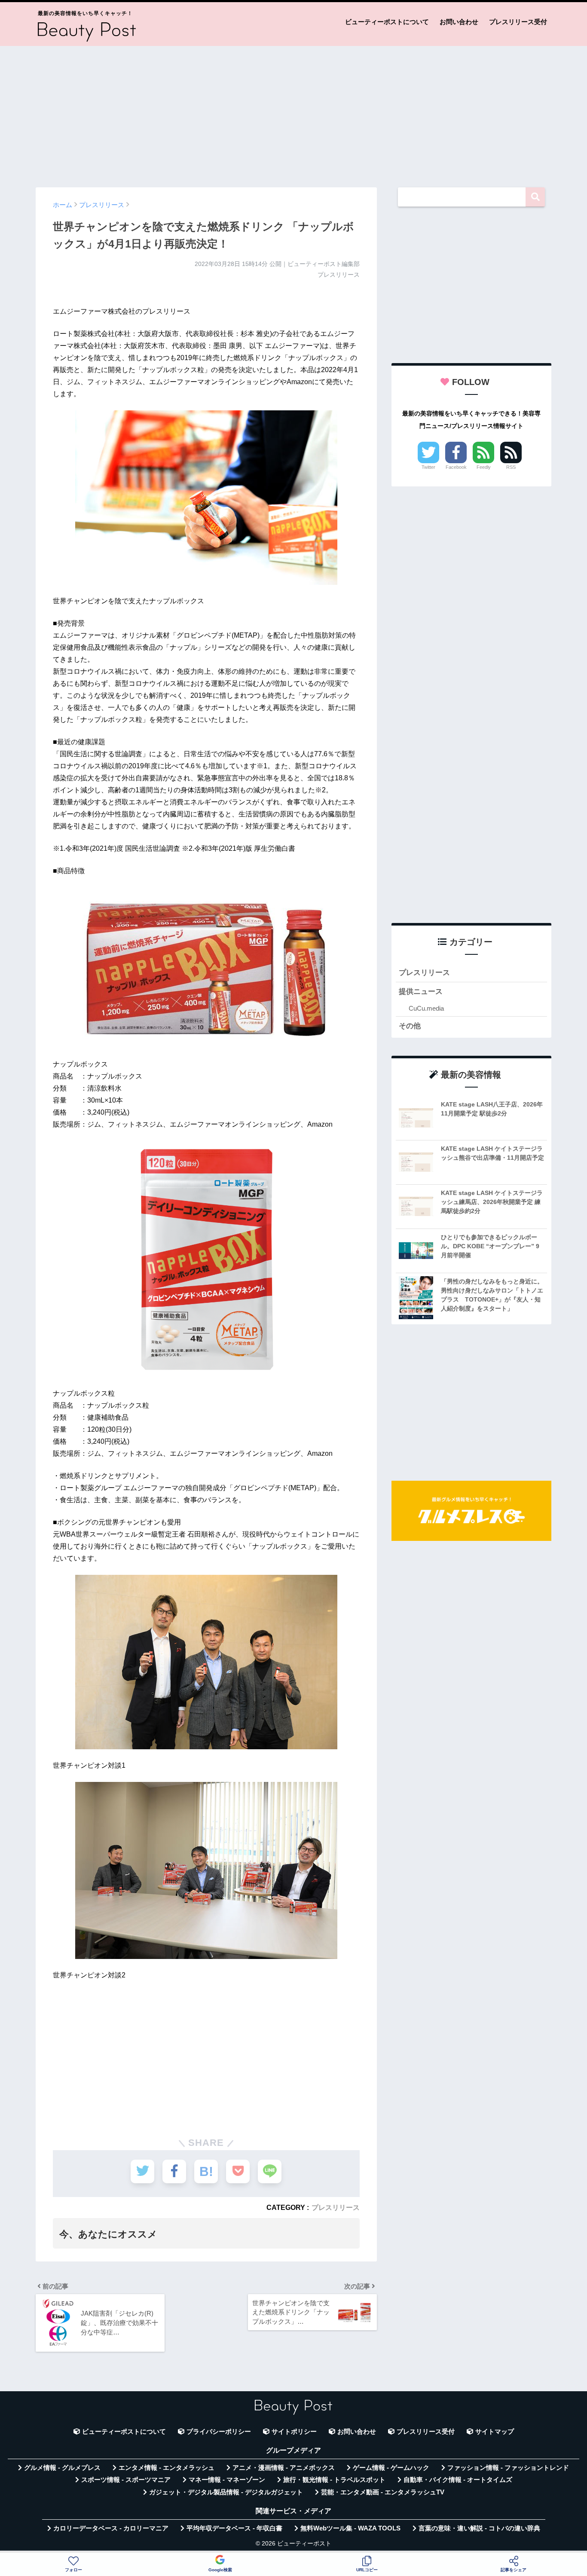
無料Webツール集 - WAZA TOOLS (350, 2528)
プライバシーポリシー (219, 2432)
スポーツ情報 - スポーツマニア (126, 2480)
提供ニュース (421, 992)
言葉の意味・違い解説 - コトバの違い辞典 (479, 2528)
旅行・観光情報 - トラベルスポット (334, 2480)
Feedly (484, 467)
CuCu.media (426, 1008)
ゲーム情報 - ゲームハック (391, 2468)
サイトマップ (495, 2432)
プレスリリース (336, 2207)
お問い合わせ (459, 22)
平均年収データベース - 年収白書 (234, 2528)
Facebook (456, 467)
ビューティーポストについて (387, 22)
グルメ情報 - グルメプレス (62, 2468)
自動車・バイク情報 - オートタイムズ (458, 2480)
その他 (410, 1026)
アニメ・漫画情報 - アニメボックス (284, 2468)
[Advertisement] (293, 113)
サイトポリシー (294, 2432)
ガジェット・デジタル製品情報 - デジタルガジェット (226, 2492)
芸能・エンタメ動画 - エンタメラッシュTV (383, 2492)
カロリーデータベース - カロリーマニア (111, 2528)
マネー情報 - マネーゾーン (227, 2480)
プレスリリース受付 (518, 22)
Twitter (428, 467)
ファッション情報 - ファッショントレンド (508, 2468)
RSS (511, 467)
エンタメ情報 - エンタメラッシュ (167, 2468)
